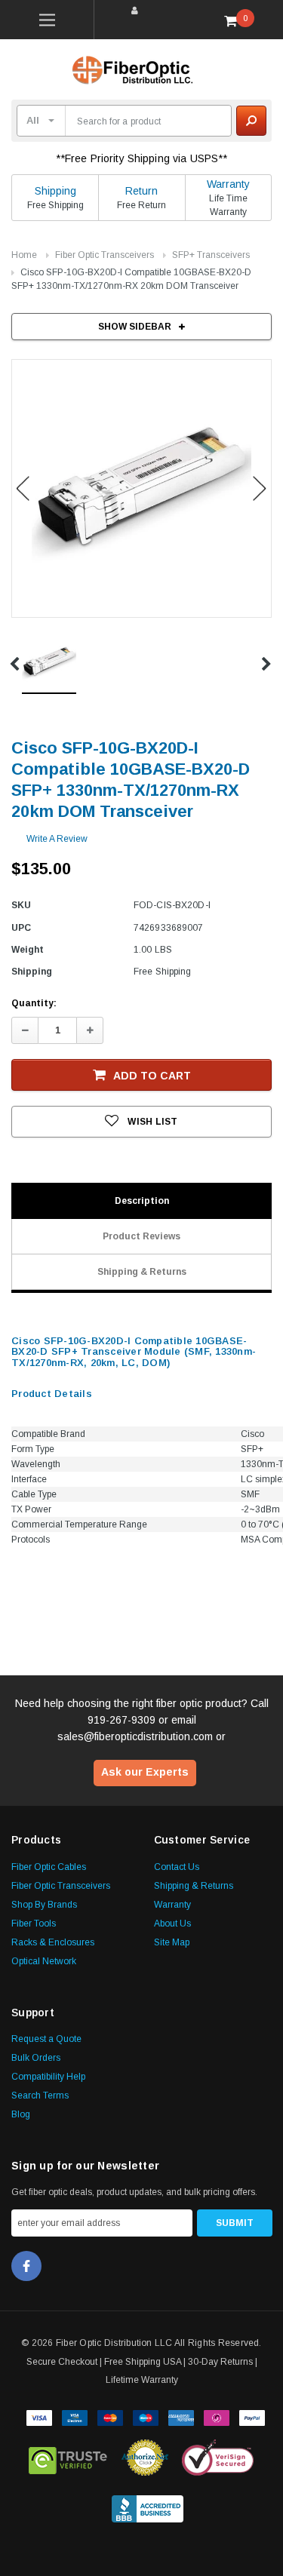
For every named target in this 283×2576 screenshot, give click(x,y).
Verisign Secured (218, 2458)
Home (24, 255)
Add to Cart (152, 1076)
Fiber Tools (34, 1924)
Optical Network (44, 1961)
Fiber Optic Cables (49, 1867)
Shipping (55, 191)
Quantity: (34, 1003)
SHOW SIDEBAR (135, 327)
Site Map (172, 1942)
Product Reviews (141, 1236)
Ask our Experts (145, 1772)
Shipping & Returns (142, 1272)
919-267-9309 (122, 1720)
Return (141, 191)
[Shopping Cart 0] (236, 20)
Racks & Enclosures (53, 1942)
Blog (21, 2114)
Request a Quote (46, 2039)
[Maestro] (146, 2416)
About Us (172, 1924)
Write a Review (57, 839)
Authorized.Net (145, 2458)
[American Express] (181, 2416)
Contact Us (177, 1867)
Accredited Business (148, 2506)
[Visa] (39, 2416)
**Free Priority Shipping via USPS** (142, 158)
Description (142, 1201)
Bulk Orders (36, 2058)
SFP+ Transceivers (211, 255)
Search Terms (40, 2095)
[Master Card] (110, 2416)
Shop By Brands (44, 1905)
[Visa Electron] (75, 2416)
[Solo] (217, 2416)
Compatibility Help (48, 2077)
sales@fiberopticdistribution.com (135, 1736)
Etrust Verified (68, 2458)
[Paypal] (252, 2416)
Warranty (228, 184)
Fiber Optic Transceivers (105, 255)
